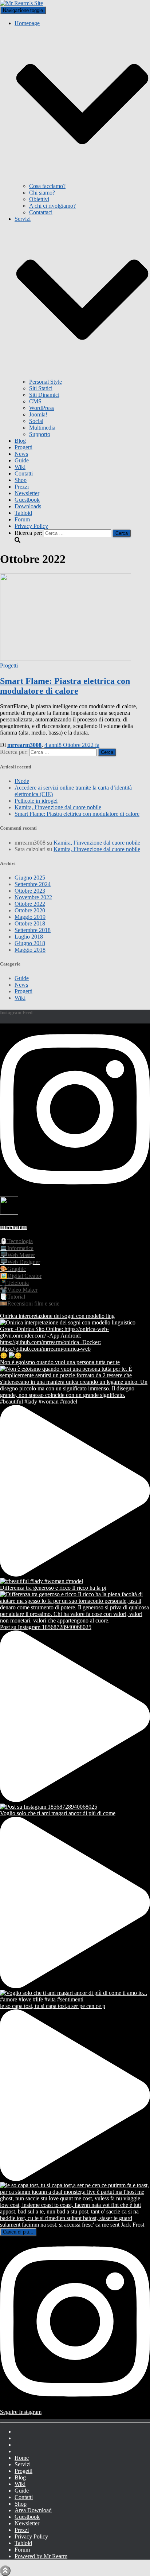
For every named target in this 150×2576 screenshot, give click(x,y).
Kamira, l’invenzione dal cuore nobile (58, 807)
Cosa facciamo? (47, 186)
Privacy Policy (31, 526)
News (21, 454)
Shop (21, 480)
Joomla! (38, 414)
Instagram (20, 2440)
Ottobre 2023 (30, 891)
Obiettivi (39, 199)
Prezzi (22, 487)
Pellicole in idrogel (36, 801)
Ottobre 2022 (30, 904)
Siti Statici (41, 388)
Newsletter (27, 493)
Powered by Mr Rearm (41, 2556)
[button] (82, 179)
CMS (35, 401)
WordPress (42, 408)
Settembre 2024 (33, 884)
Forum (22, 519)
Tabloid (23, 513)
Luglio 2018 (29, 937)
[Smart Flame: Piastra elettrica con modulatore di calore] (66, 659)
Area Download (33, 2510)
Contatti (24, 473)
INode (22, 781)
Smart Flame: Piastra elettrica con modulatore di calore (65, 686)
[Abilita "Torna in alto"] (5, 2571)
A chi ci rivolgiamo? (52, 206)
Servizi (23, 2464)
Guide (22, 460)
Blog (20, 441)
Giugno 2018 (30, 943)
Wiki (20, 467)
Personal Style (46, 382)
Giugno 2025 (30, 878)
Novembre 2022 (33, 897)
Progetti (23, 447)
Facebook (20, 2434)
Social (36, 421)
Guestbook (27, 500)
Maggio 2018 (30, 950)
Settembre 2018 (33, 930)
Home (22, 2458)
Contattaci (41, 212)
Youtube (20, 2447)
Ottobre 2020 (30, 910)
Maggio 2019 (30, 917)
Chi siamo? (42, 193)
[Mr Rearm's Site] (21, 3)
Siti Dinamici (44, 395)
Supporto (40, 434)
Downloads (28, 506)
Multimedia (42, 428)
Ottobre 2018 (30, 923)
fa (72, 745)
